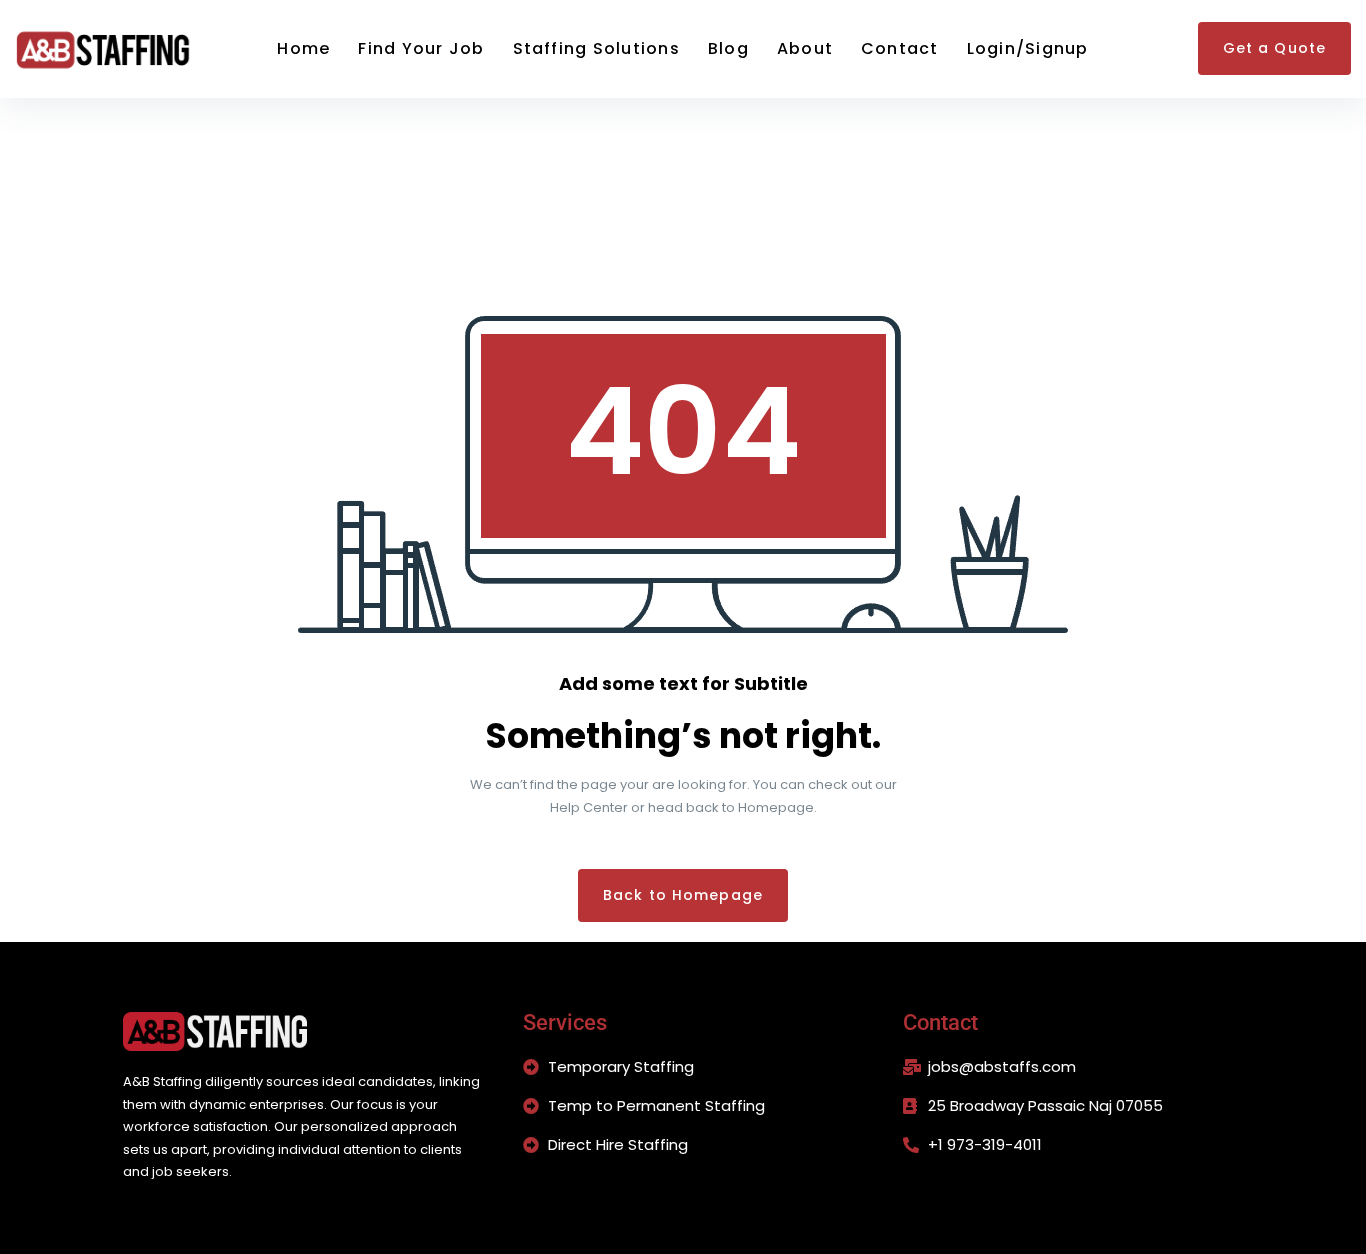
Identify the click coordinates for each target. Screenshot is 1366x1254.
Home (303, 48)
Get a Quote (1274, 48)
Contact (900, 48)
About (805, 48)
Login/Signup (1028, 48)
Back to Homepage (683, 895)
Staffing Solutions (596, 48)
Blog (728, 48)
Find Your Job (421, 48)
